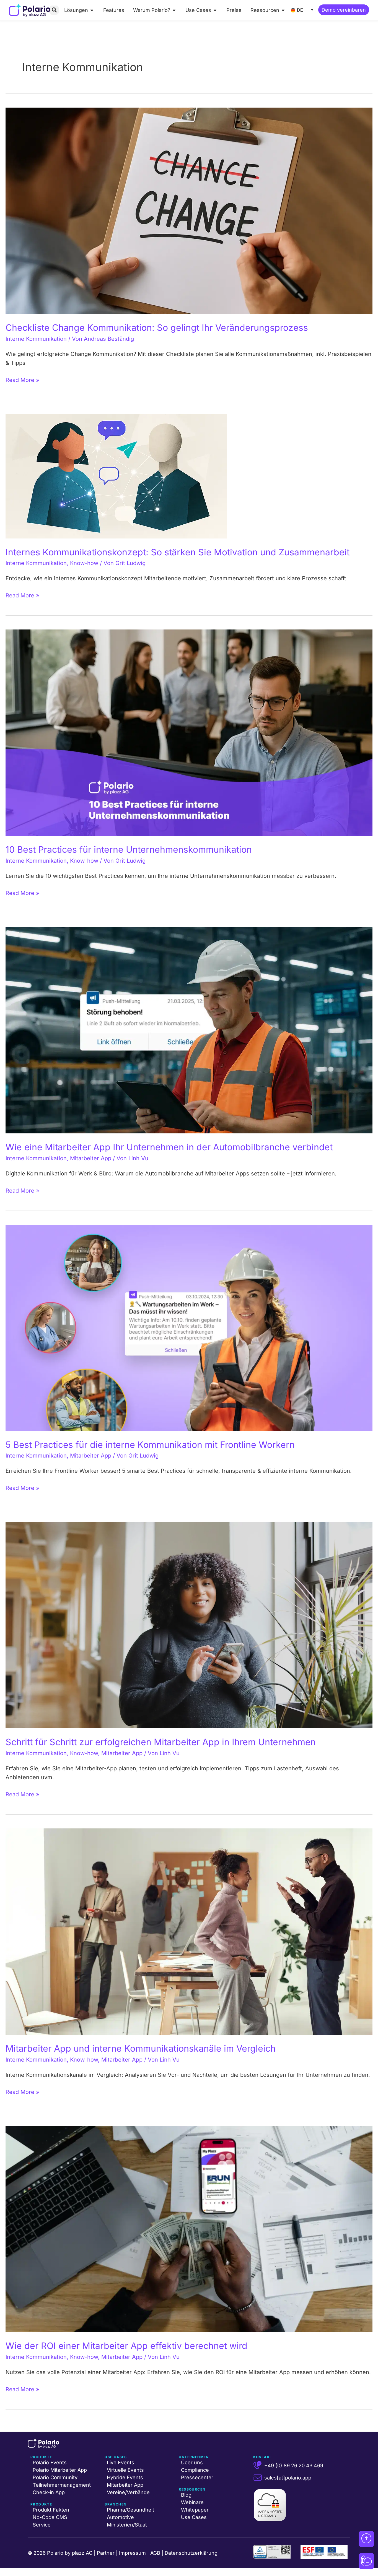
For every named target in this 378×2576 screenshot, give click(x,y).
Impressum (132, 2553)
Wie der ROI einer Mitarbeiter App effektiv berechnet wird (126, 2346)
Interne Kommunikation (36, 339)
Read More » (22, 379)
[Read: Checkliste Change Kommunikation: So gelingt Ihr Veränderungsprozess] (189, 210)
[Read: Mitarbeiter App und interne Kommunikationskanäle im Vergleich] (189, 1931)
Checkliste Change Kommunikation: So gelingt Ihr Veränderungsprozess (157, 328)
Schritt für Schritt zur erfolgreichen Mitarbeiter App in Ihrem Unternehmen (161, 1742)
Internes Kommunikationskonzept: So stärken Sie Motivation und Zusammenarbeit (178, 552)
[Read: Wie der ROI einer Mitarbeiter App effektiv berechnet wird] (189, 2229)
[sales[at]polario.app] (258, 2478)
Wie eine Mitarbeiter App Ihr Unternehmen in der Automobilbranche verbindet (169, 1147)
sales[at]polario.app (288, 2478)
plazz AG (82, 2553)
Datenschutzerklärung (191, 2553)
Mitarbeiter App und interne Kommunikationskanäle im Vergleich (141, 2048)
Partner (106, 2553)
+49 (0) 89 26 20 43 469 (294, 2466)
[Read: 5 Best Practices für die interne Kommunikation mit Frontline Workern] (189, 1327)
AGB (155, 2553)
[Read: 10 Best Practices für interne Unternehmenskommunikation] (189, 732)
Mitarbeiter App (91, 1158)
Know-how (84, 563)
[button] (54, 10)
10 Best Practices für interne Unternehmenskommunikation (129, 849)
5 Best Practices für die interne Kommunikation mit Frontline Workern (150, 1445)
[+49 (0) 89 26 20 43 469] (258, 2465)
